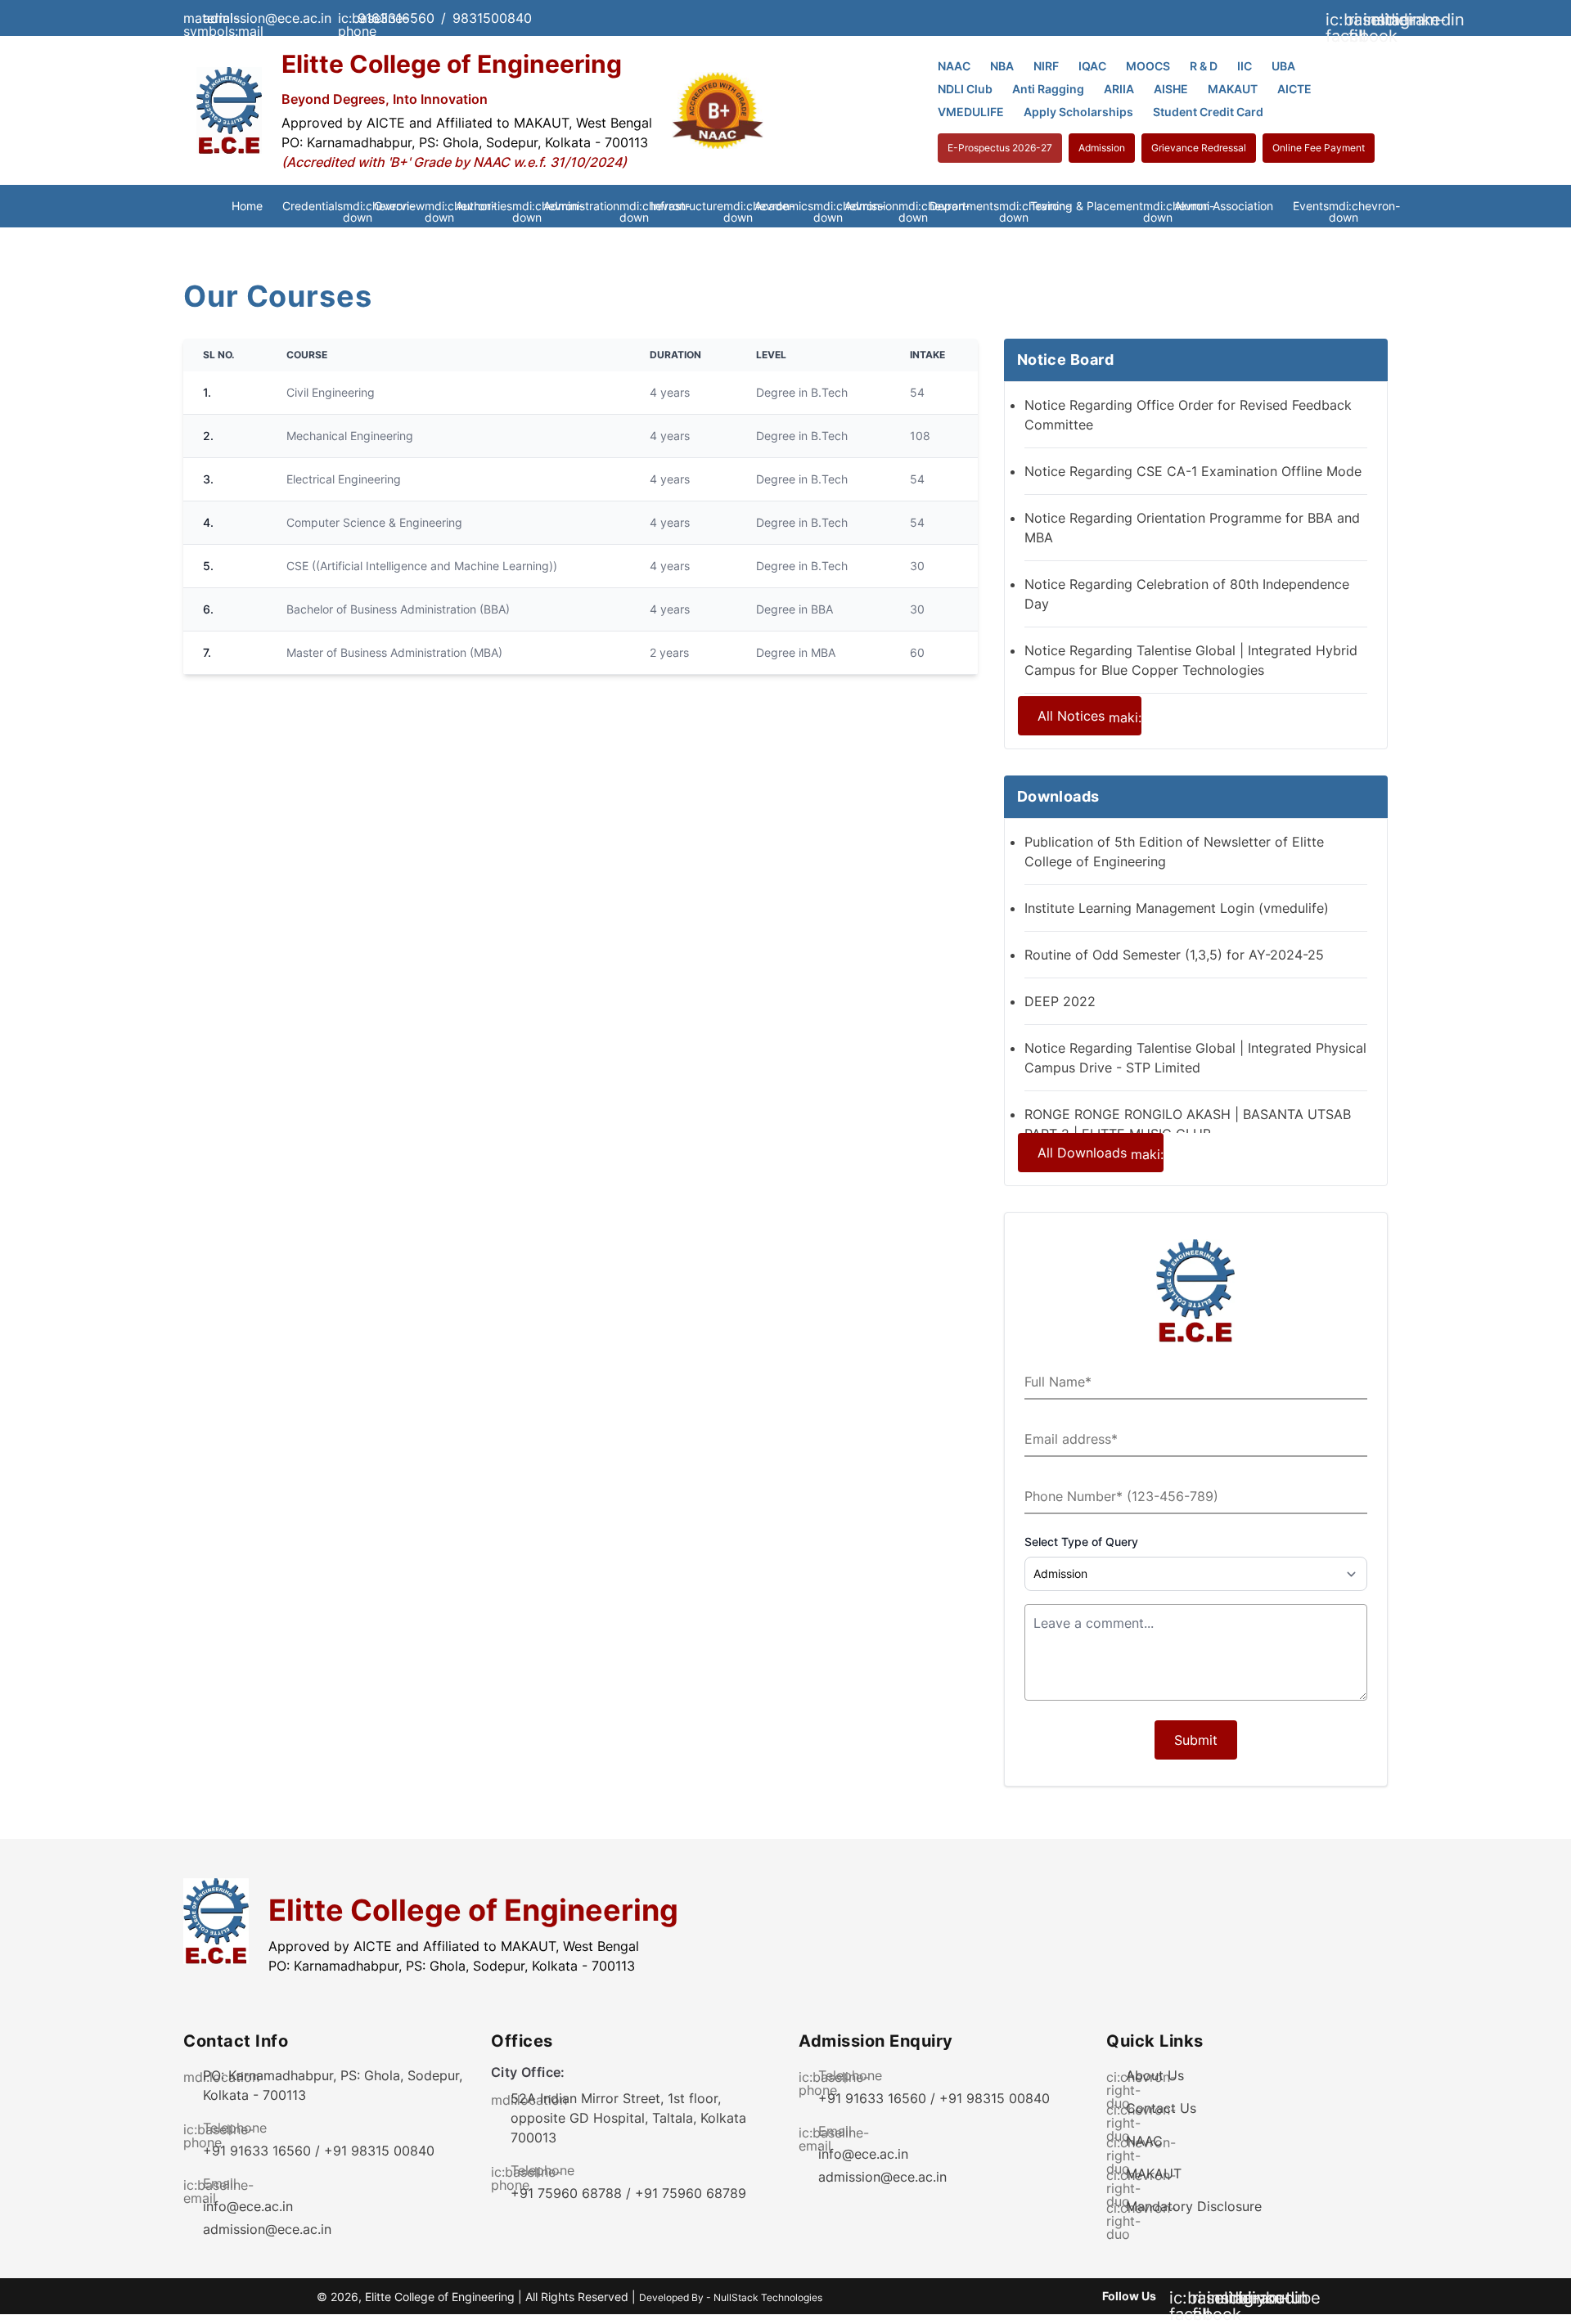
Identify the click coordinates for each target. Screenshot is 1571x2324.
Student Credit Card (1208, 112)
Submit (1196, 1740)
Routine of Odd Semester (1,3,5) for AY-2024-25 (1174, 955)
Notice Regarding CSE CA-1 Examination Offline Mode (1193, 471)
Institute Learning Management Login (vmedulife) (1177, 908)
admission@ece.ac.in (267, 2229)
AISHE (1171, 89)
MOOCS (1148, 66)
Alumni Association (1224, 206)
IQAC (1092, 66)
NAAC (954, 66)
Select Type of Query (1081, 1542)
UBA (1283, 66)
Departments (970, 207)
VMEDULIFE (971, 112)
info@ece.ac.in (248, 2206)
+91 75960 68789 (691, 2193)
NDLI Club (965, 89)
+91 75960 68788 (566, 2193)
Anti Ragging (1048, 89)
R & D (1204, 66)
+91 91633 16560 (257, 2151)
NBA (1002, 66)
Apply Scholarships (1078, 112)
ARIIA (1119, 89)
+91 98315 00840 (379, 2151)
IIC (1245, 66)
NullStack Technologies (768, 2297)
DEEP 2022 (1060, 1001)
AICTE (1294, 89)
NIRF (1046, 66)
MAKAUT (1233, 89)
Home (247, 206)
